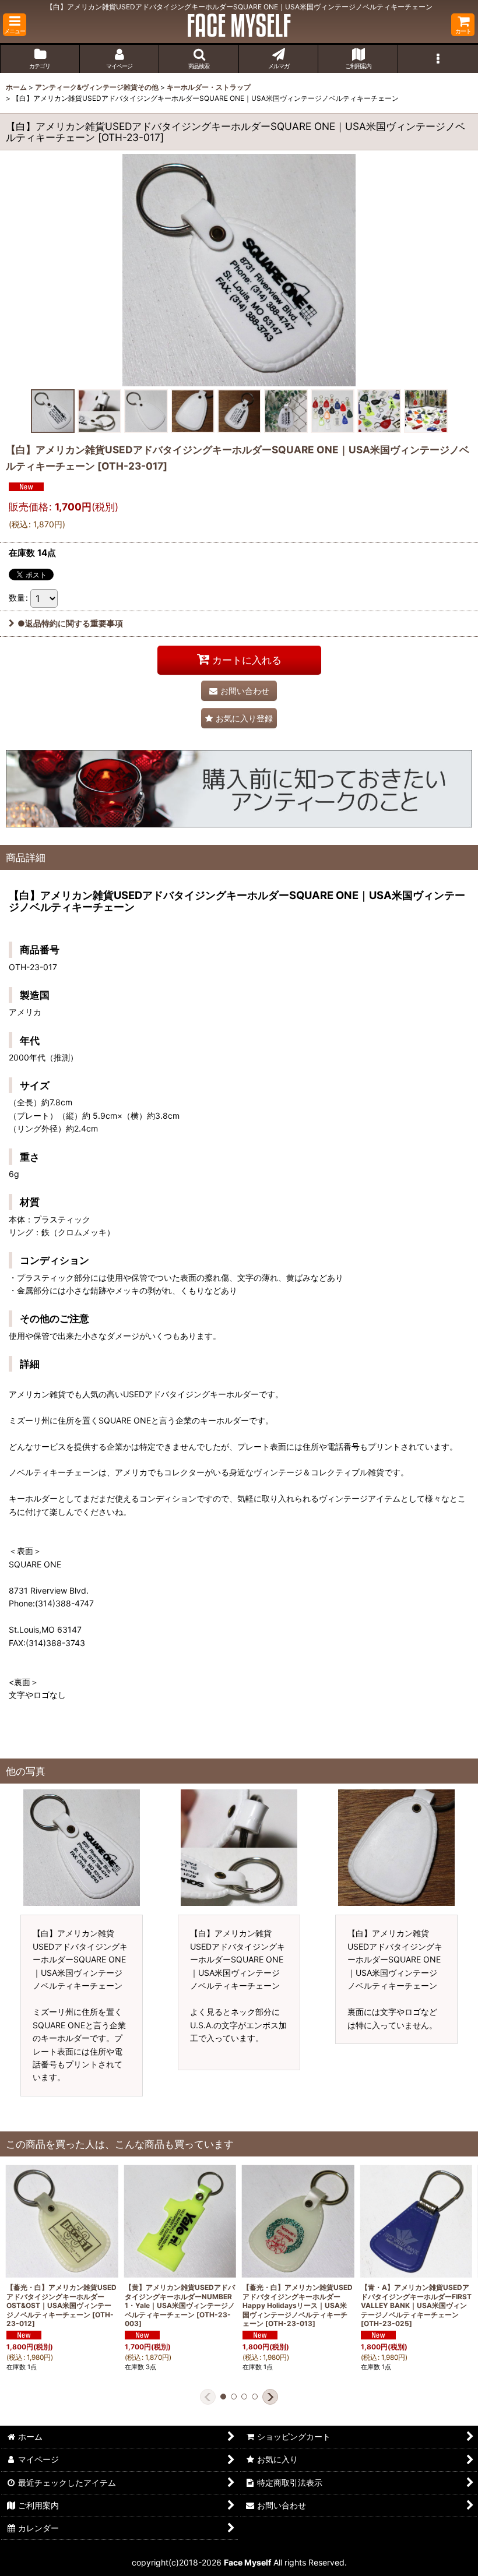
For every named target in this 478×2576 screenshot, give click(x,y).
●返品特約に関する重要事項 (70, 623)
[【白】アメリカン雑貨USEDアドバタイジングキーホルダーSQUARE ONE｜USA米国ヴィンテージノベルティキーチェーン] (239, 270)
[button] (15, 25)
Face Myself (247, 2562)
